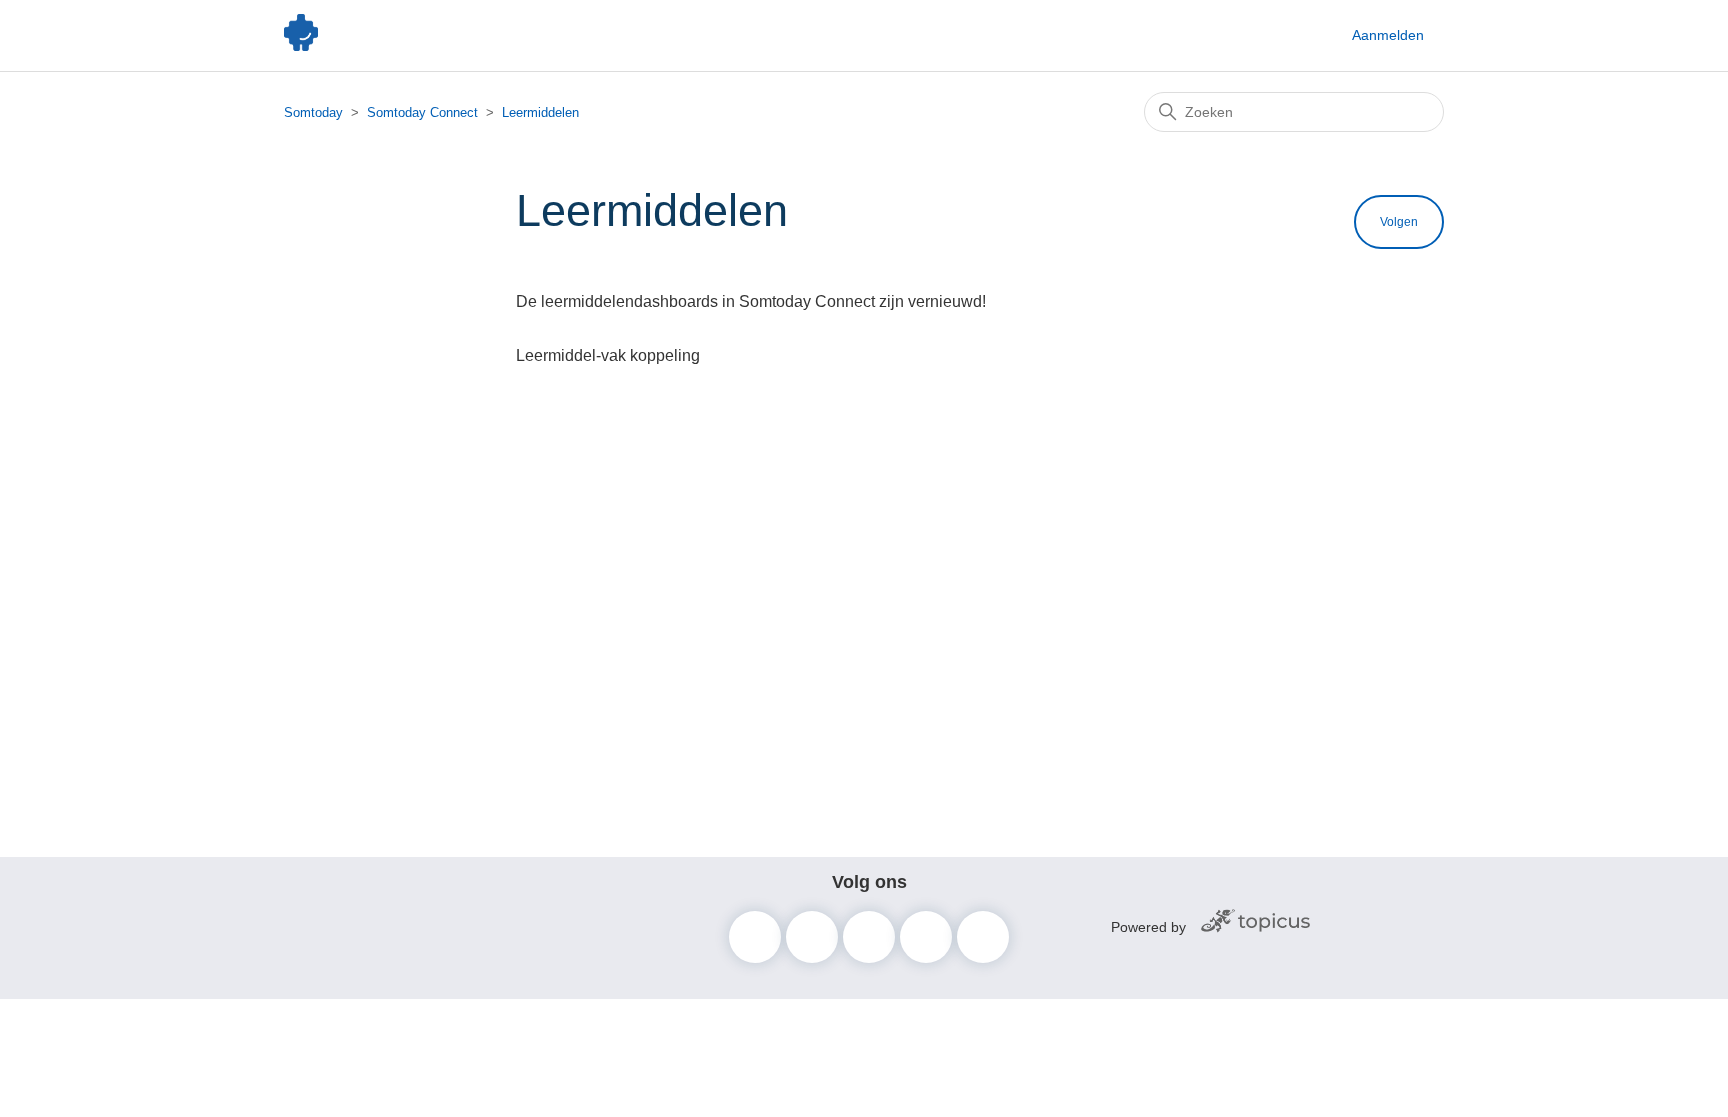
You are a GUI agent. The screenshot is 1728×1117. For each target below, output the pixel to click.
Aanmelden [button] (1388, 35)
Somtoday (313, 112)
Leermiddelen (540, 112)
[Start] (301, 45)
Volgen (1399, 222)
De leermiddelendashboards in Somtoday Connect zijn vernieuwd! (751, 301)
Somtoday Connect (422, 112)
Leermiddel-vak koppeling (608, 355)
